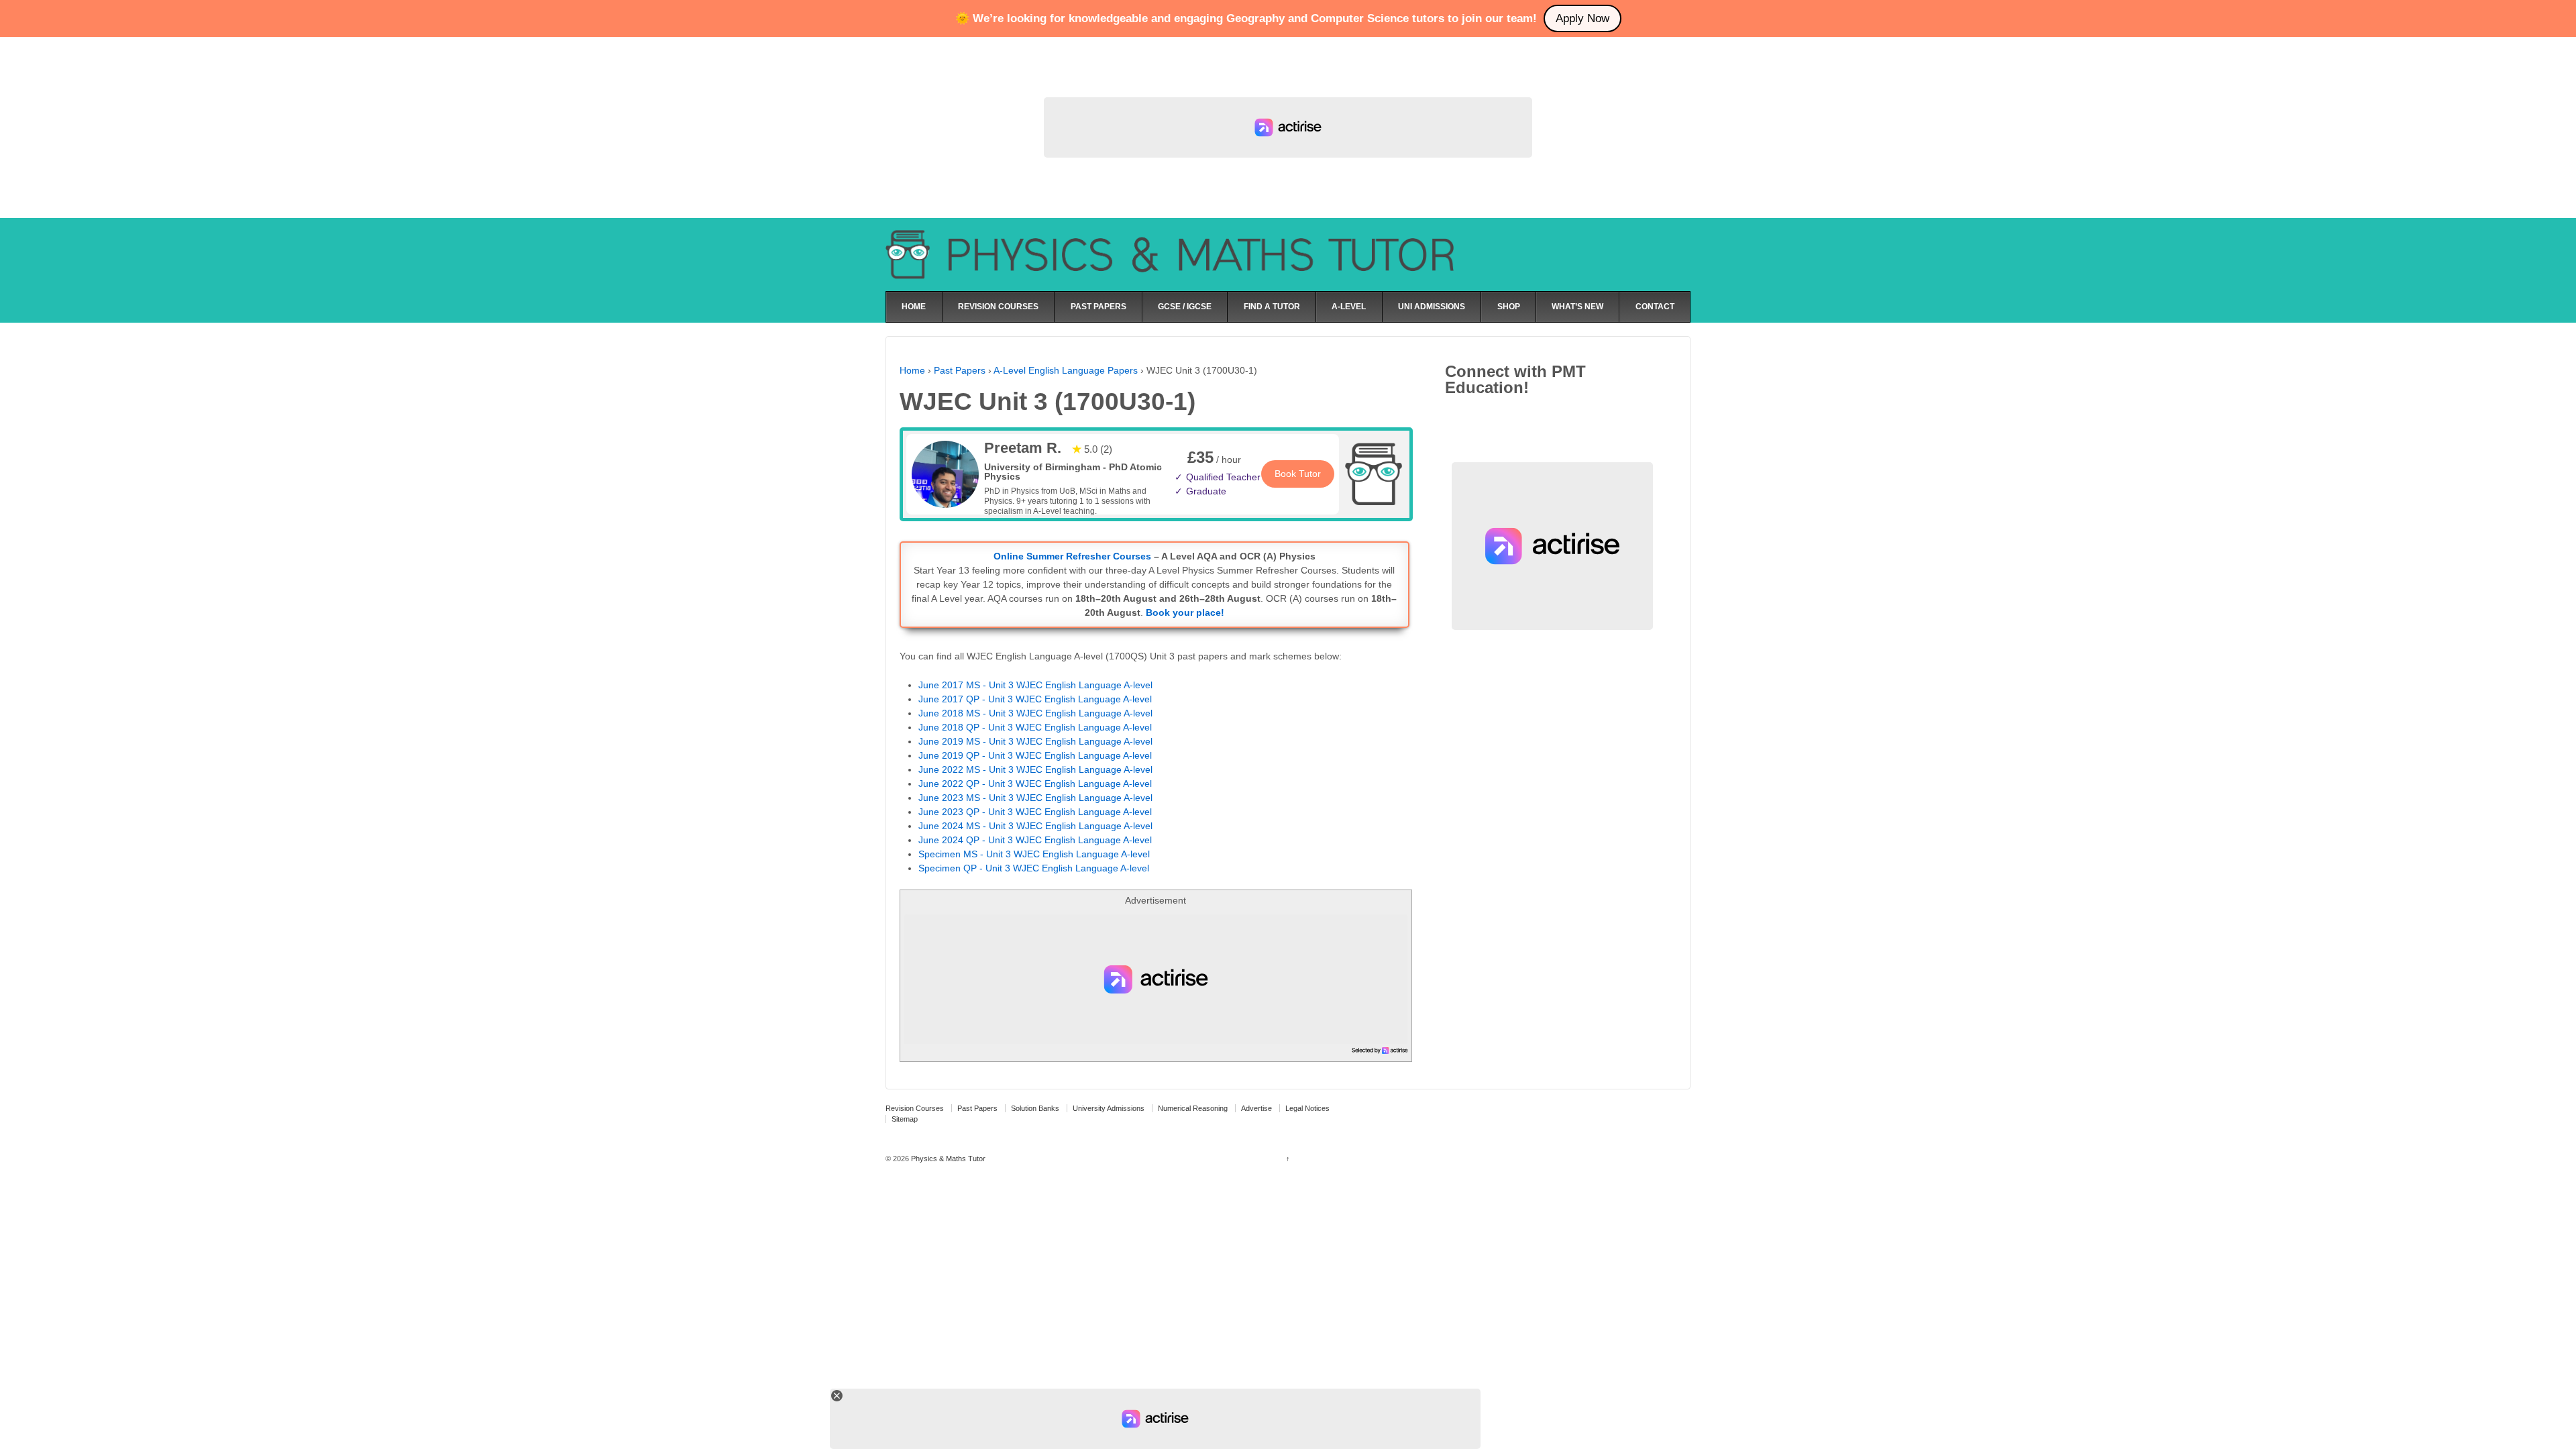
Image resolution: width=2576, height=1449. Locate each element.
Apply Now (1582, 18)
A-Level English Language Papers (1066, 370)
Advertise (1256, 1108)
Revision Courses (915, 1108)
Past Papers (960, 370)
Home (912, 370)
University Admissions (1109, 1108)
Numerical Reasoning (1193, 1108)
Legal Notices (1307, 1108)
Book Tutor (1298, 474)
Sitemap (905, 1119)
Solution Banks (1035, 1108)
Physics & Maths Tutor (947, 1159)
